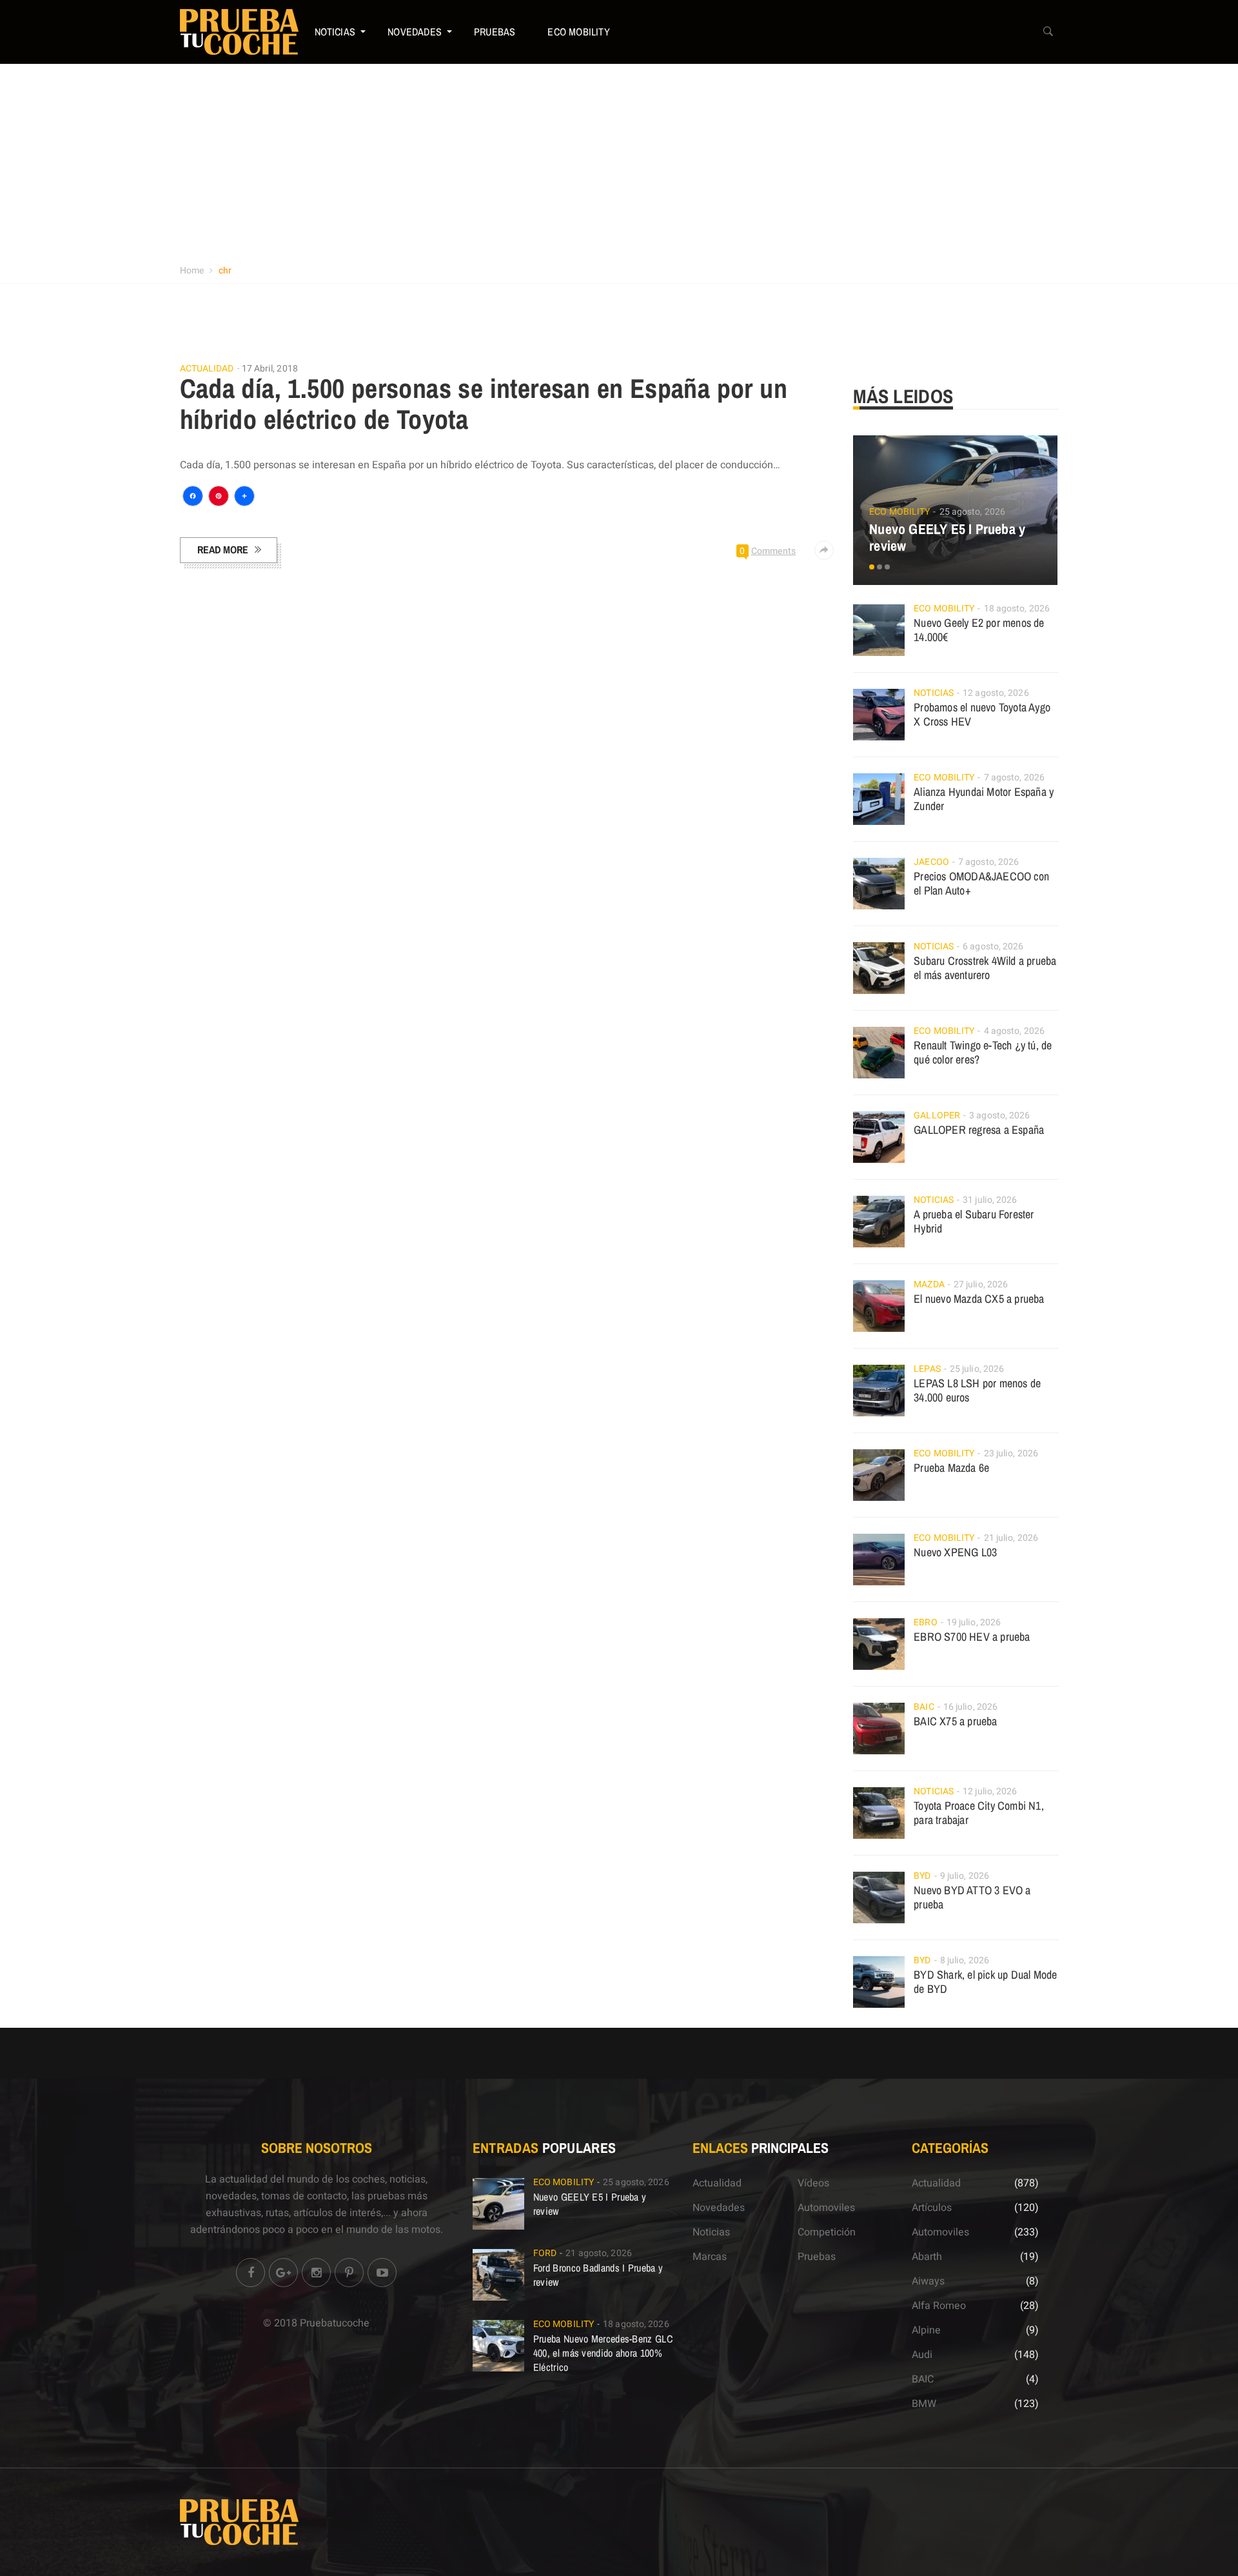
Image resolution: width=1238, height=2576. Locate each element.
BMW (924, 2404)
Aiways (928, 2281)
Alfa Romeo (939, 2306)
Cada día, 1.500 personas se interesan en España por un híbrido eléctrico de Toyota (484, 404)
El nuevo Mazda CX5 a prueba (979, 1299)
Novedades (415, 32)
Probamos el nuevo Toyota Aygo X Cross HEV (982, 714)
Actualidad (207, 369)
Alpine (926, 2330)
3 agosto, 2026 (999, 1115)
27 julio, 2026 (981, 1284)
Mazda (929, 1284)
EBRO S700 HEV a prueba (972, 1637)
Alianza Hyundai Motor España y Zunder (984, 799)
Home (192, 271)
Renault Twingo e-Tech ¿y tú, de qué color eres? (983, 1052)
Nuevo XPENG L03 (955, 1552)
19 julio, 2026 (974, 1622)
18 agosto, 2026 (1017, 609)
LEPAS (927, 1369)
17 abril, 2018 (270, 369)
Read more (223, 550)
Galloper (937, 1115)
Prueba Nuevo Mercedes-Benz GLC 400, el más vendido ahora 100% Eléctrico (603, 2353)
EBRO (925, 1622)
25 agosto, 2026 (973, 512)
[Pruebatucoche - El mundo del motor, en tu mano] (239, 32)
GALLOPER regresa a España (979, 1130)
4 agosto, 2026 (1014, 1031)
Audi (922, 2355)
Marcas (710, 2257)
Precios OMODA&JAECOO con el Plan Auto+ (981, 883)
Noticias (335, 32)
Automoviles (826, 2208)
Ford (545, 2253)
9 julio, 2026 (965, 1876)
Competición (827, 2232)
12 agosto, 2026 (996, 693)
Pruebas (495, 32)
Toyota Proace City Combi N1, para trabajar (979, 1813)
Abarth (927, 2257)
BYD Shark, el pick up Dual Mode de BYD (985, 1982)
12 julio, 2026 (990, 1791)
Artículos (932, 2208)
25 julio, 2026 (977, 1369)
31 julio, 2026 (990, 1200)
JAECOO (931, 862)
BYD (922, 1876)
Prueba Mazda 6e (951, 1468)
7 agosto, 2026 (1014, 778)
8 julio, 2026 (965, 1960)
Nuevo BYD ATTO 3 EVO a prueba (972, 1897)
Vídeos (813, 2183)
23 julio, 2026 (1011, 1453)
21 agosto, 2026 (599, 2253)
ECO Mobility (578, 32)
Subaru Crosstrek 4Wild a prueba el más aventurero (985, 968)
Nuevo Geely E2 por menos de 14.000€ (979, 630)
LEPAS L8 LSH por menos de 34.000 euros (977, 1390)
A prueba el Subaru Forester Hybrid (974, 1221)
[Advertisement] (619, 161)
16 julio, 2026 (970, 1707)
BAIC (924, 1707)
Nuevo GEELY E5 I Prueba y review (947, 537)
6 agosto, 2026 (993, 946)
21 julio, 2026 (1011, 1538)
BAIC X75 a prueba (955, 1721)
